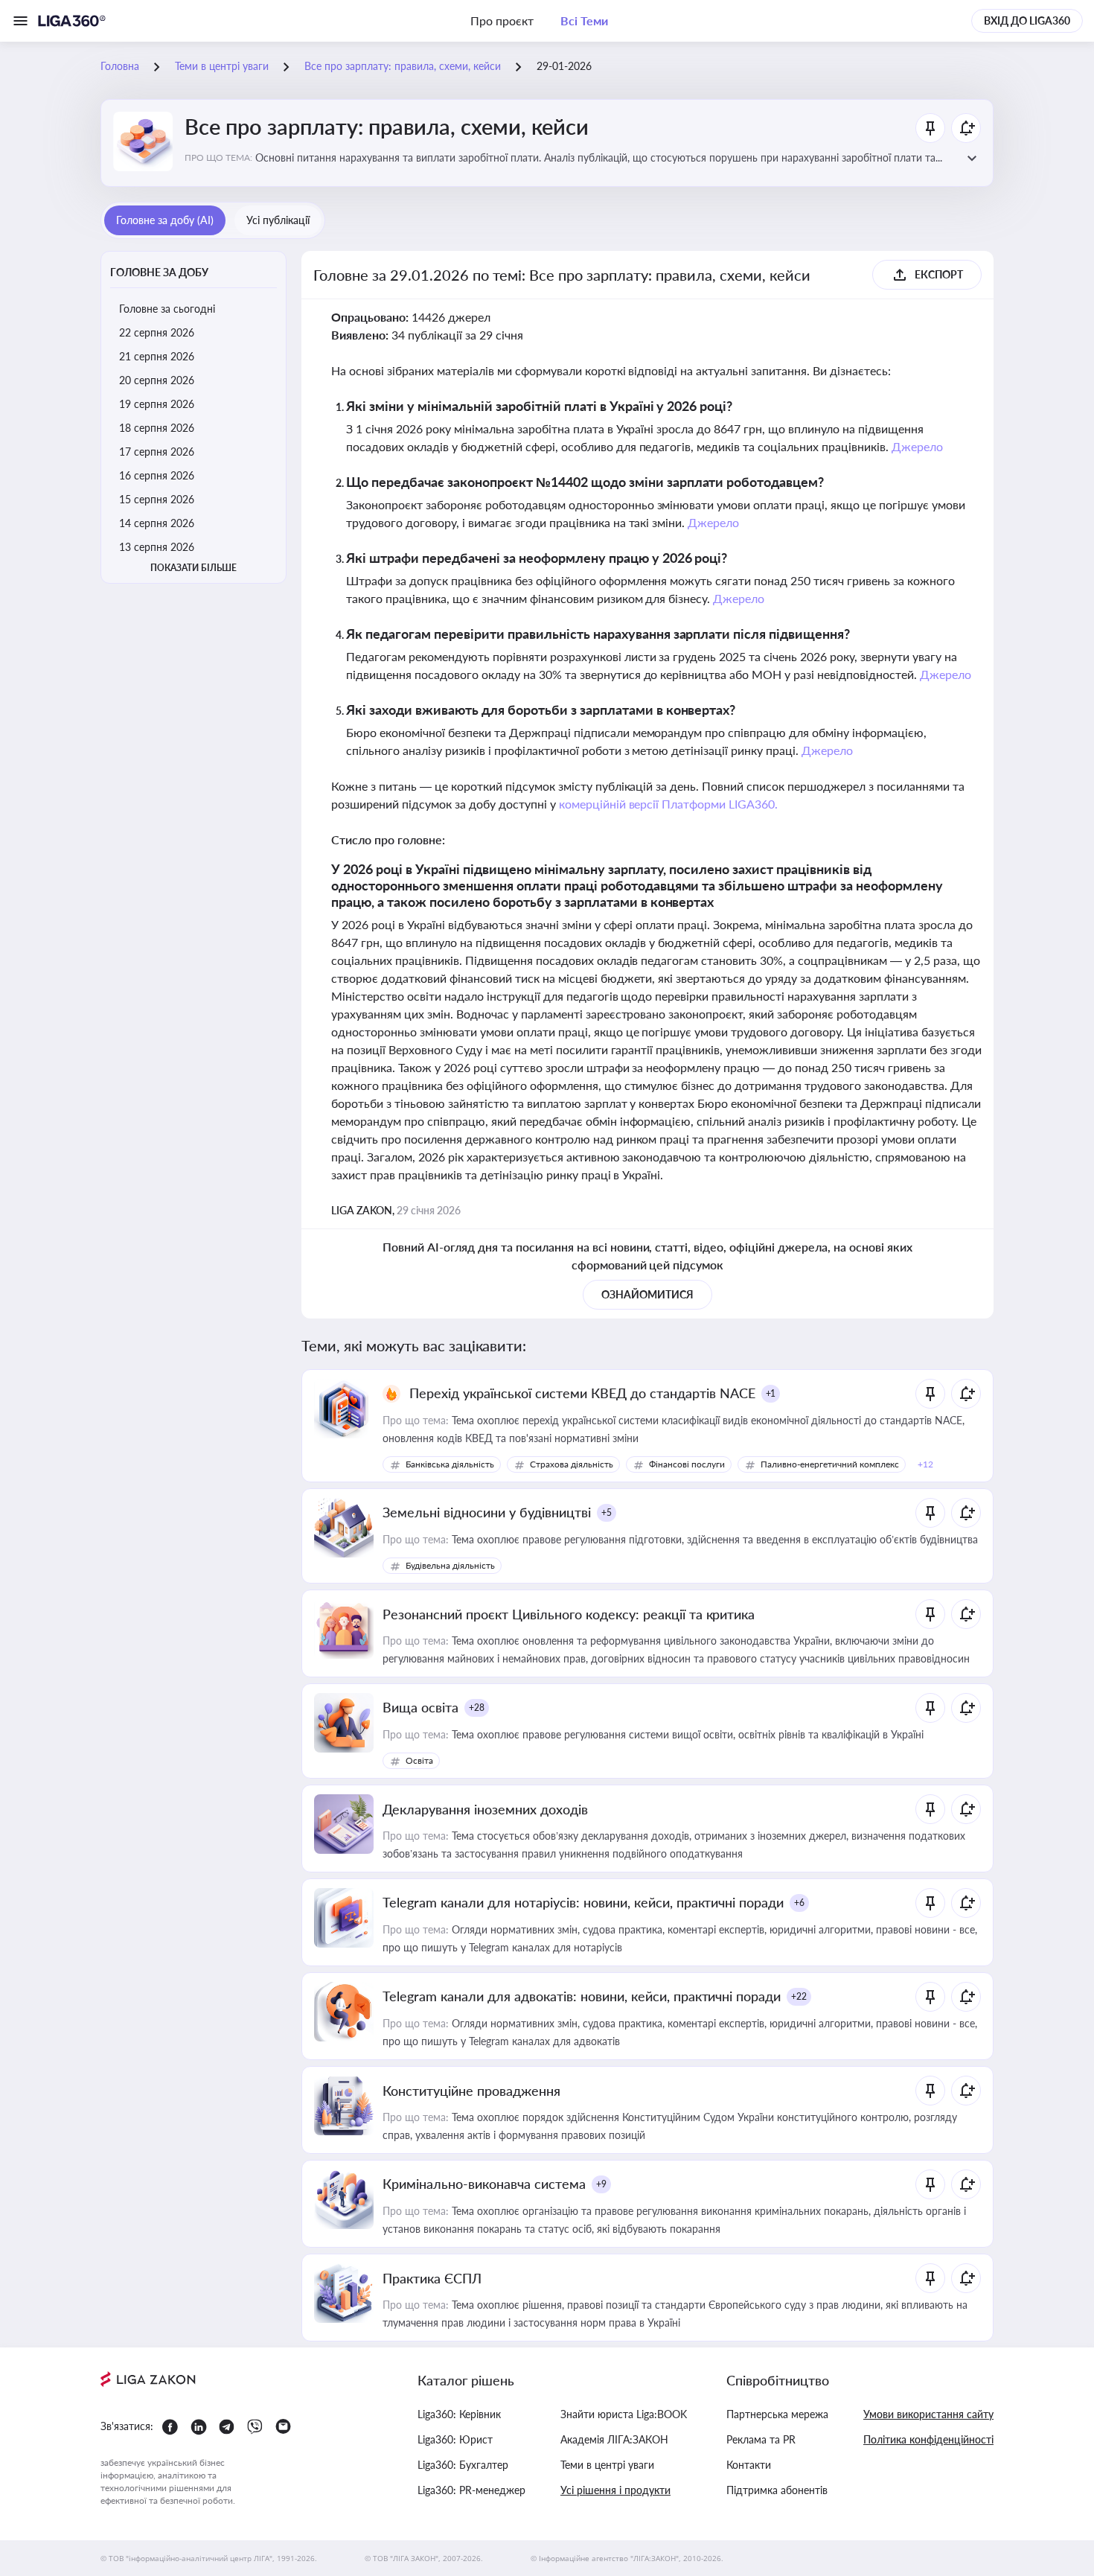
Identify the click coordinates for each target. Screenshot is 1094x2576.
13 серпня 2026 (157, 547)
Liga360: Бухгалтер (463, 2465)
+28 (477, 1708)
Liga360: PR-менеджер (471, 2490)
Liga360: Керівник (459, 2414)
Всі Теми (584, 20)
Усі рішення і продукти (615, 2490)
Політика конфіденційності (928, 2439)
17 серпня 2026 (157, 452)
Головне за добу (159, 272)
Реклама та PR (761, 2439)
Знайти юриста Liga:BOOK (624, 2414)
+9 (601, 2184)
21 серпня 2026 (157, 356)
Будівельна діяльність (450, 1565)
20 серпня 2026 (157, 380)
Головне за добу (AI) (165, 220)
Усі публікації (278, 220)
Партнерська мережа (777, 2414)
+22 (799, 1996)
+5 (607, 1512)
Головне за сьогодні (167, 309)
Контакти (749, 2465)
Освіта (419, 1760)
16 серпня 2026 (157, 475)
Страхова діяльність (572, 1464)
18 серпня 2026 (157, 428)
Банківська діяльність (450, 1464)
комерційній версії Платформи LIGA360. (669, 804)
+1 (771, 1393)
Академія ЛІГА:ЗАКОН (614, 2439)
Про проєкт (502, 20)
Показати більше (193, 568)
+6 (799, 1903)
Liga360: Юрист (455, 2439)
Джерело (917, 446)
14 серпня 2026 (157, 523)
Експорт (939, 274)
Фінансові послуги (687, 1464)
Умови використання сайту (928, 2414)
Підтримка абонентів (777, 2490)
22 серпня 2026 (157, 332)
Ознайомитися (647, 1294)
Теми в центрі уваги (607, 2465)
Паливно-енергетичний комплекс (830, 1464)
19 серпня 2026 (157, 404)
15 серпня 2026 (157, 499)
